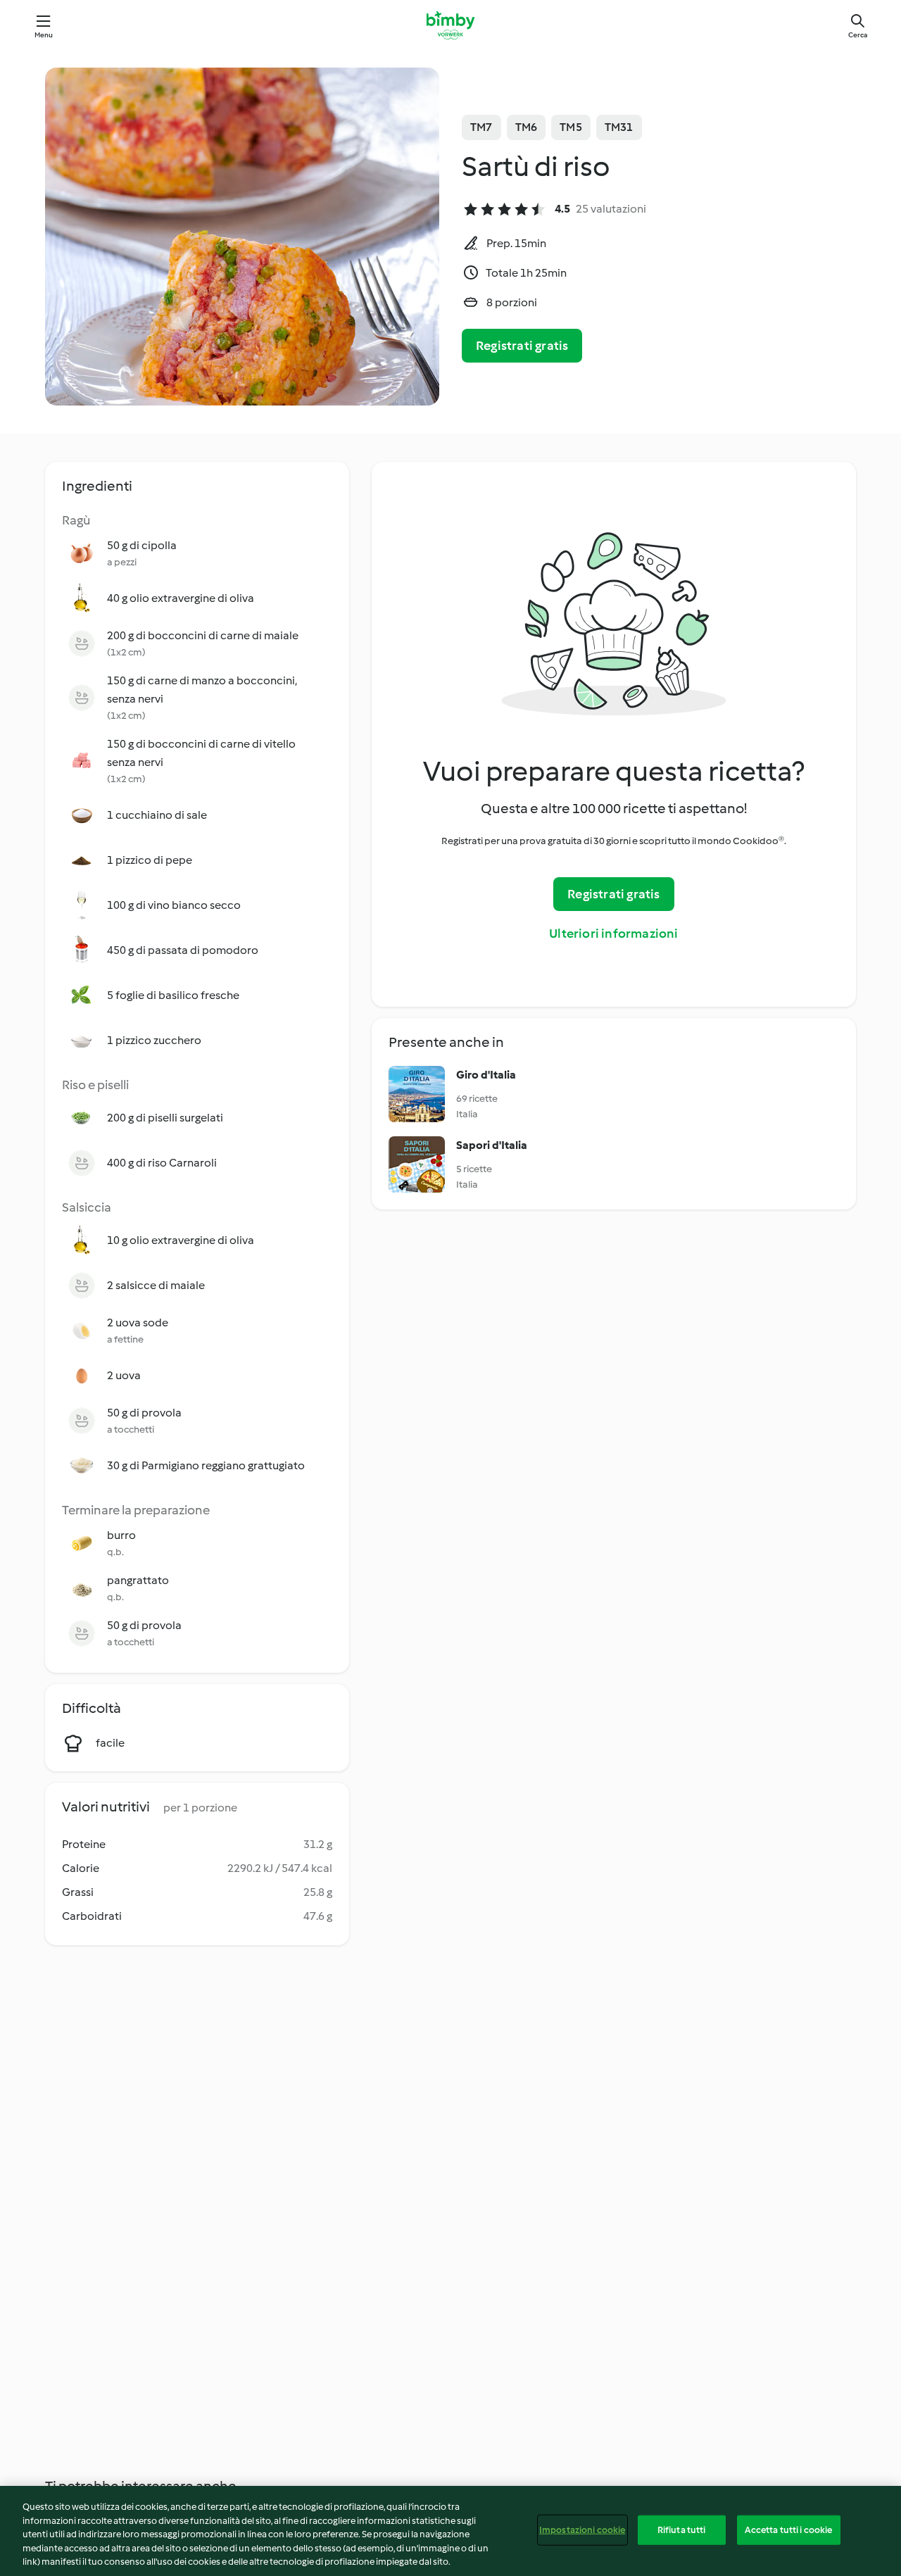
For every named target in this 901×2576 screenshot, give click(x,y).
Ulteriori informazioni (613, 934)
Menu (44, 35)
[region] (450, 2531)
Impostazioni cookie (582, 2530)
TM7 (481, 127)
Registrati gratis (522, 346)
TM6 (527, 127)
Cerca (858, 35)
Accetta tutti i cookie (789, 2530)
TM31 (619, 127)
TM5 (571, 127)
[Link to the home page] (450, 25)
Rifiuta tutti (682, 2530)
